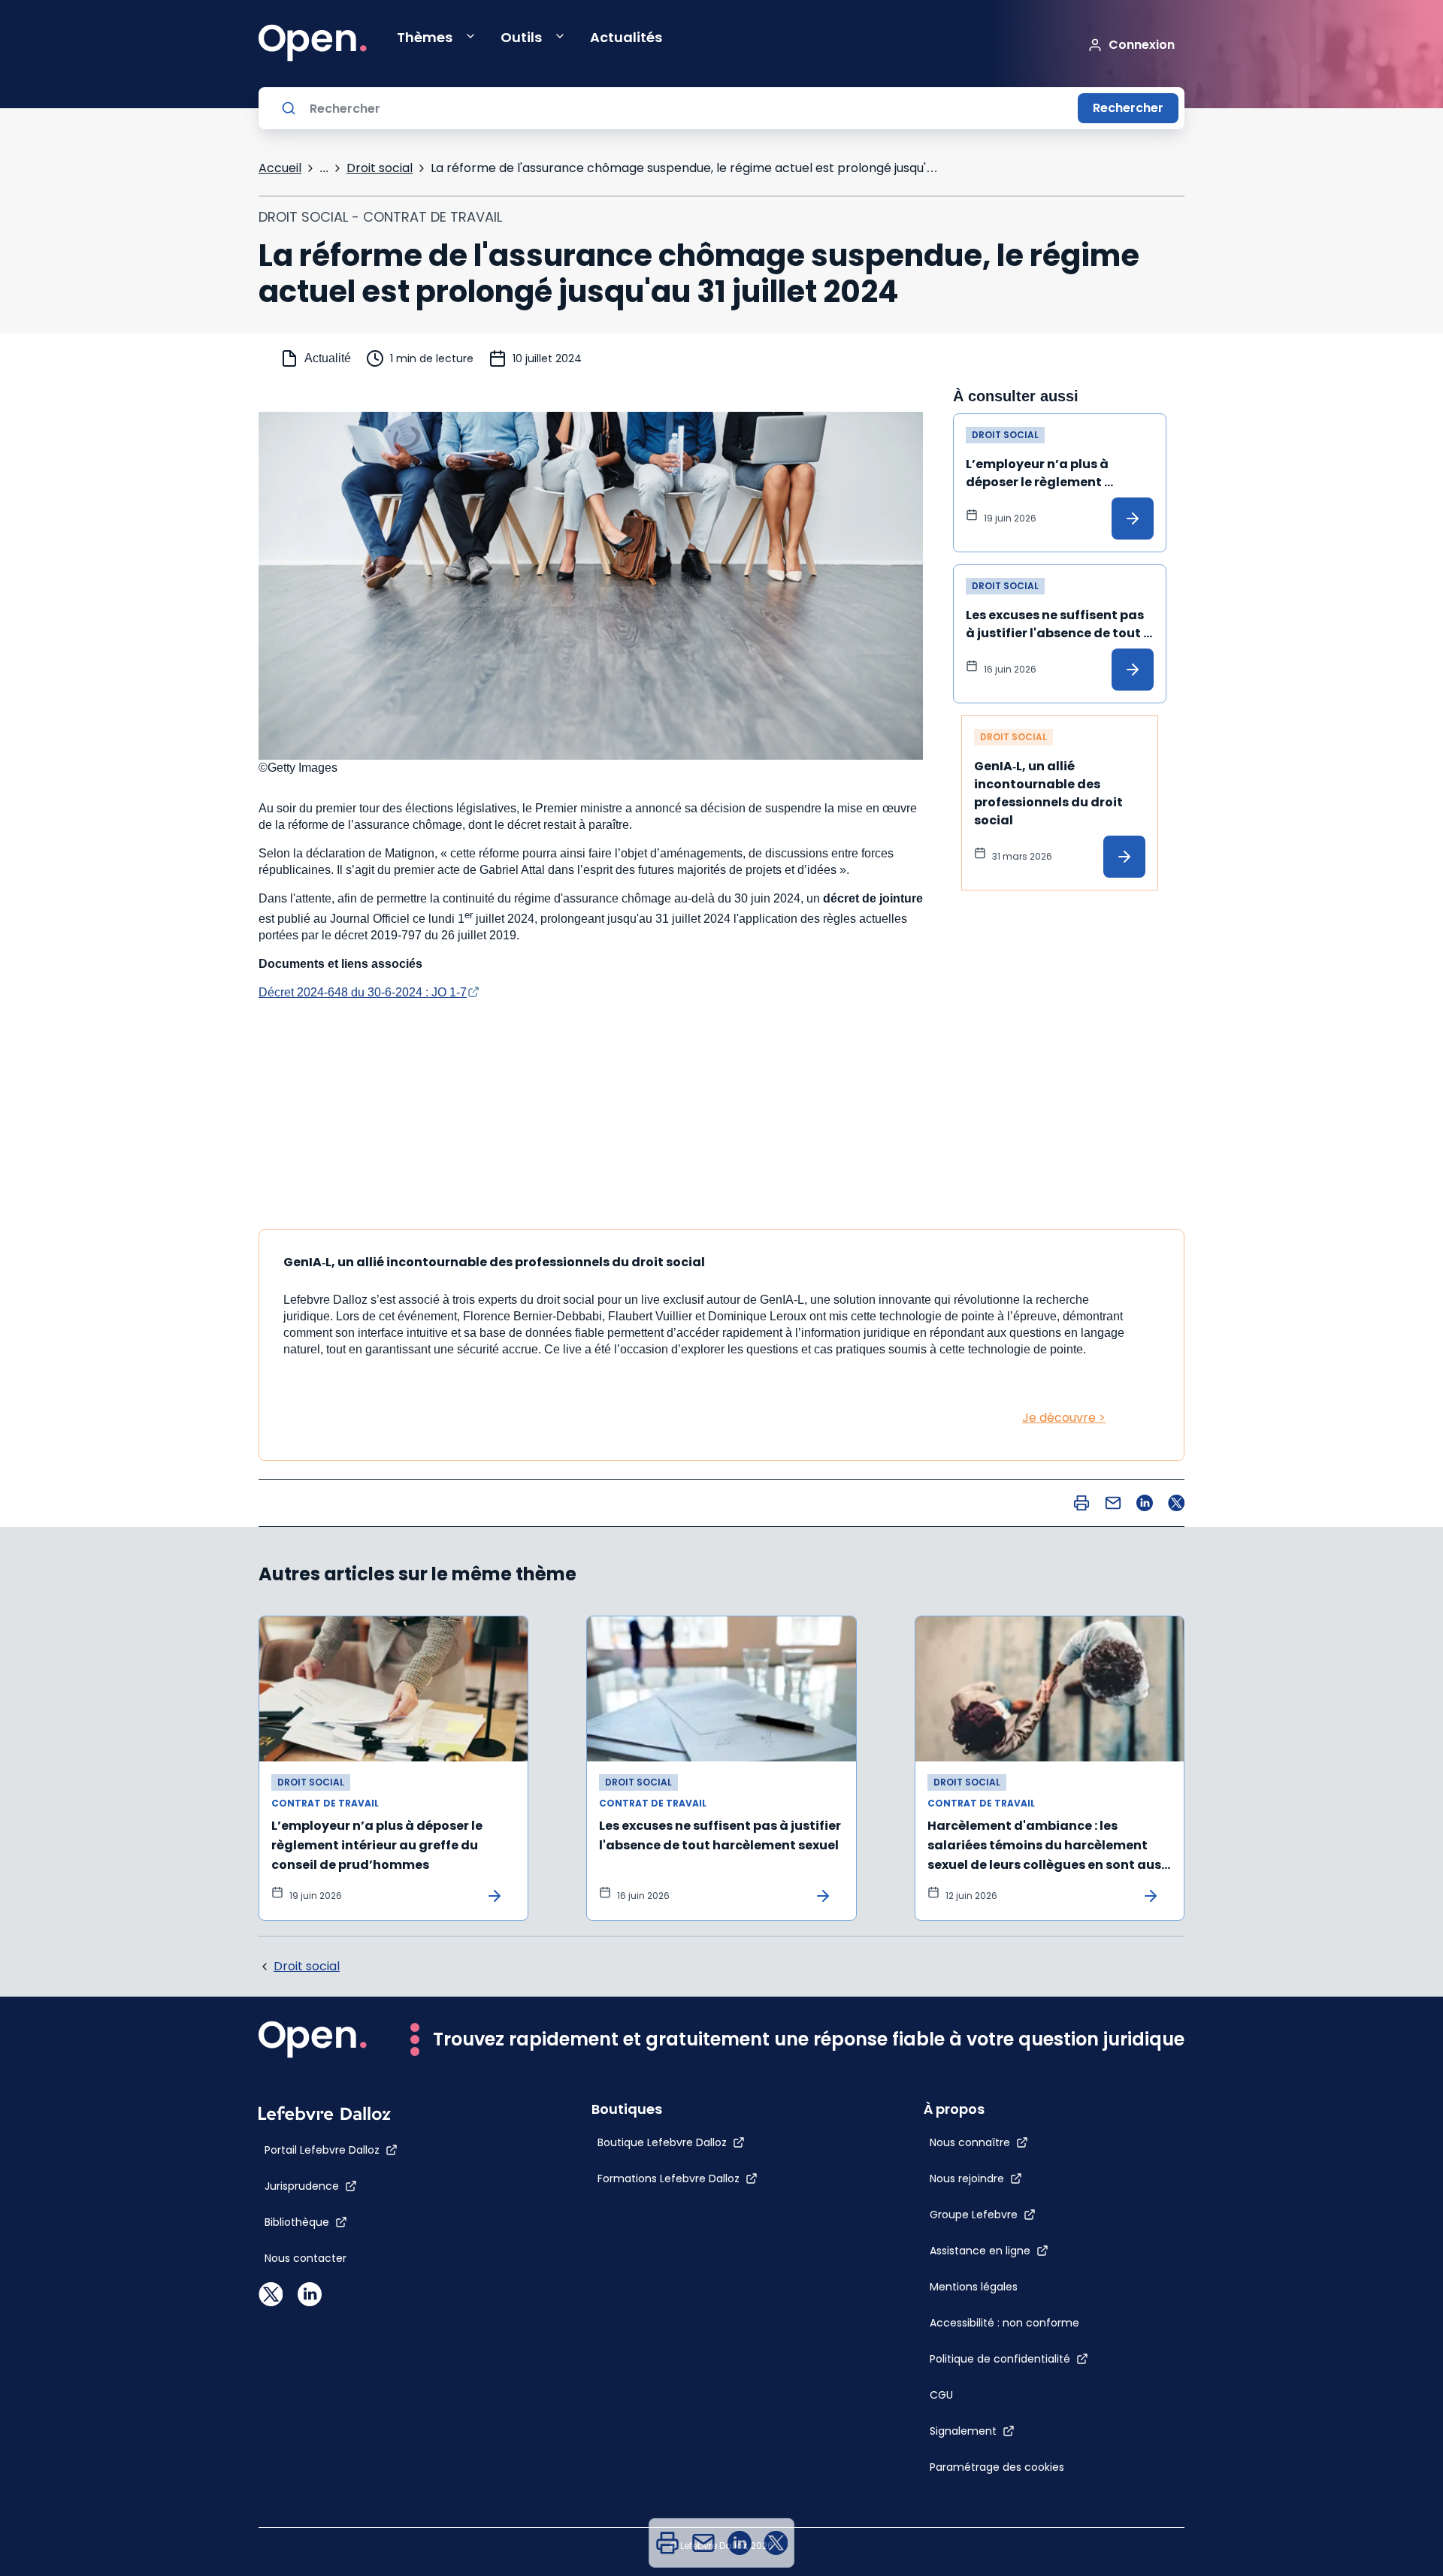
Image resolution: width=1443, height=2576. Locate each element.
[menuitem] (667, 2543)
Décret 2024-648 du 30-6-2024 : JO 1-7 (363, 992)
